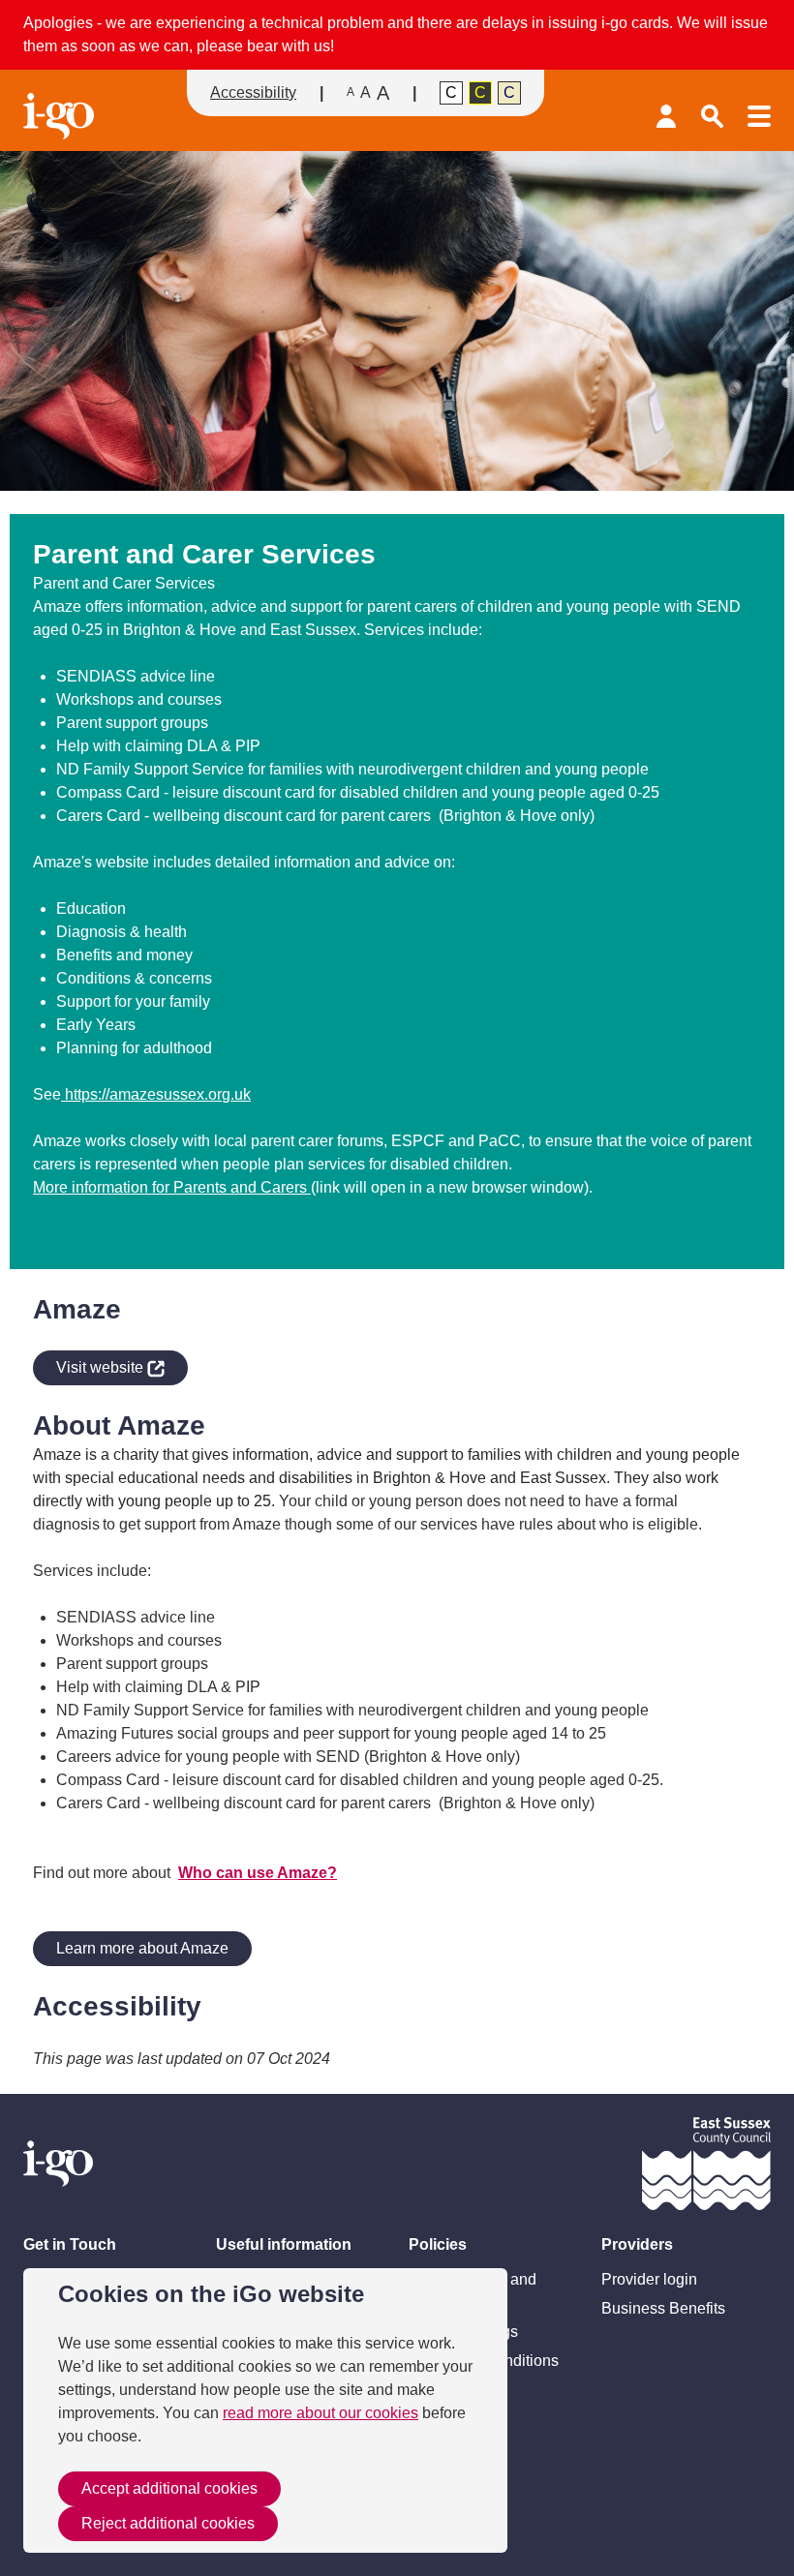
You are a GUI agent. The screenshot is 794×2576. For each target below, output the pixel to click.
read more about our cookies (321, 2413)
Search (713, 116)
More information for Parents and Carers (172, 1187)
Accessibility (253, 92)
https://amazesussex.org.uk (156, 1094)
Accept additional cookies (169, 2488)
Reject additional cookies (168, 2523)
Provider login (666, 116)
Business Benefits (663, 2308)
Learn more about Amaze (142, 1948)
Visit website (90, 1364)
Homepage (61, 116)
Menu (759, 116)
